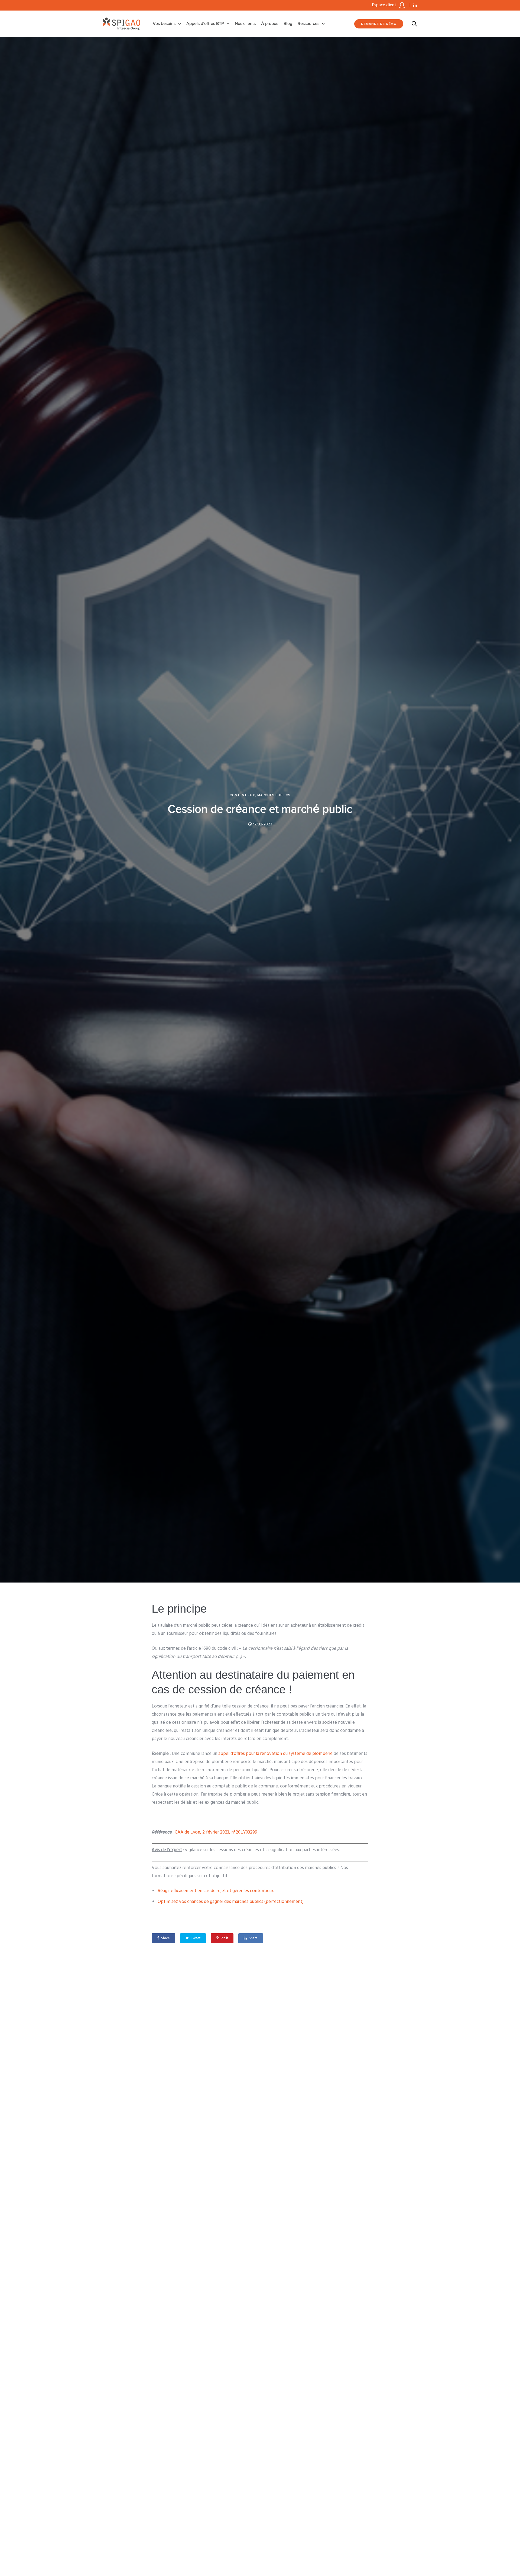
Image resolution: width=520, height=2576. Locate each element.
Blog (288, 24)
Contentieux (242, 795)
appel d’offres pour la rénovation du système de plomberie (275, 1754)
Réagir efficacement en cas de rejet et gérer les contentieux (216, 1891)
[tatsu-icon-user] (402, 5)
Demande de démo (379, 24)
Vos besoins (164, 24)
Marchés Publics (274, 795)
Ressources (308, 24)
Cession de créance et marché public (260, 809)
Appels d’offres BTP (205, 24)
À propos (270, 24)
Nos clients (245, 24)
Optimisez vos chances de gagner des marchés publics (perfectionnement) (231, 1902)
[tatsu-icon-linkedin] (415, 5)
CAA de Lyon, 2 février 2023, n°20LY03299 (216, 1832)
